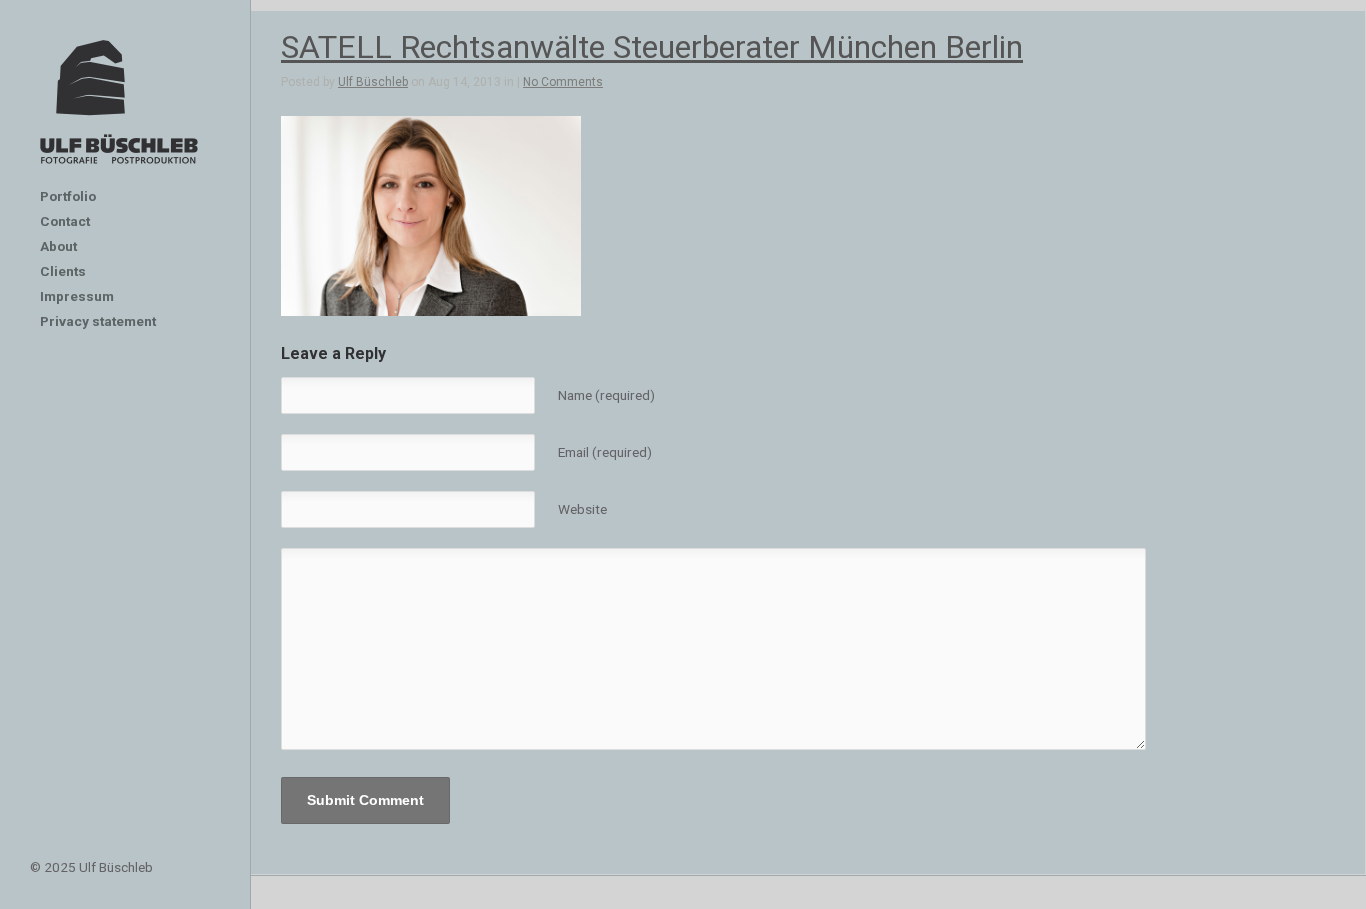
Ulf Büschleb (373, 82)
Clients (63, 271)
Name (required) (606, 395)
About (58, 246)
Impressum (77, 296)
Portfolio (68, 196)
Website (582, 509)
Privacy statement (98, 321)
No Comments (563, 82)
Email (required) (605, 452)
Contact (65, 221)
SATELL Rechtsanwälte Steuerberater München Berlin (652, 47)
